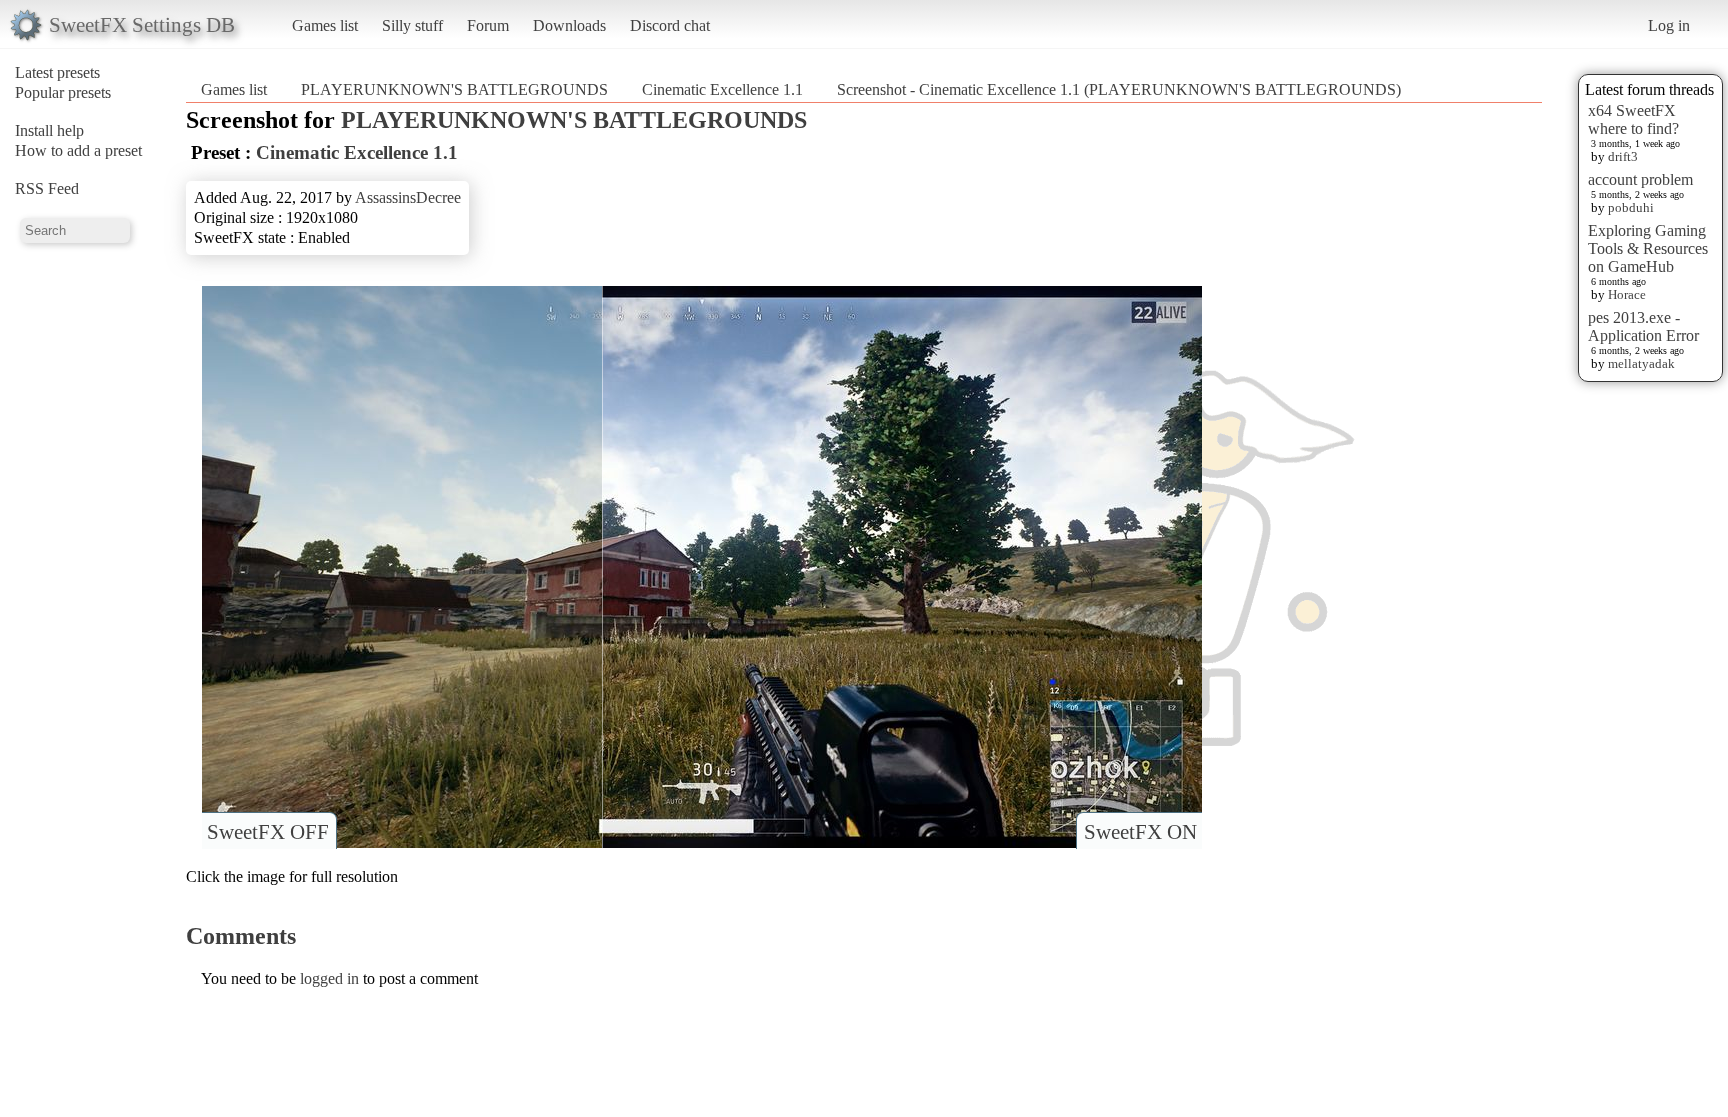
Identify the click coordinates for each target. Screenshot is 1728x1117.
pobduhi (1631, 207)
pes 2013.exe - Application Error (1643, 326)
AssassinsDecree (408, 197)
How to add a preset (78, 150)
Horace (1627, 294)
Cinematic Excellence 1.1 (722, 89)
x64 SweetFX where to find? (1633, 119)
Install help (49, 130)
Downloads (569, 25)
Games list (325, 25)
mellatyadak (1641, 363)
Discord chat (670, 25)
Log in (1669, 25)
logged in (329, 978)
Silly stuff (412, 25)
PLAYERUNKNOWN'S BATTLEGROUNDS (454, 89)
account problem (1640, 179)
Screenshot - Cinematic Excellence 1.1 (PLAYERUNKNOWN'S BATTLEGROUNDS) (1119, 89)
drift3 (1623, 156)
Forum (488, 25)
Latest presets (57, 72)
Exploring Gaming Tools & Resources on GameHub (1648, 248)
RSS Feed (47, 188)
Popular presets (63, 92)
